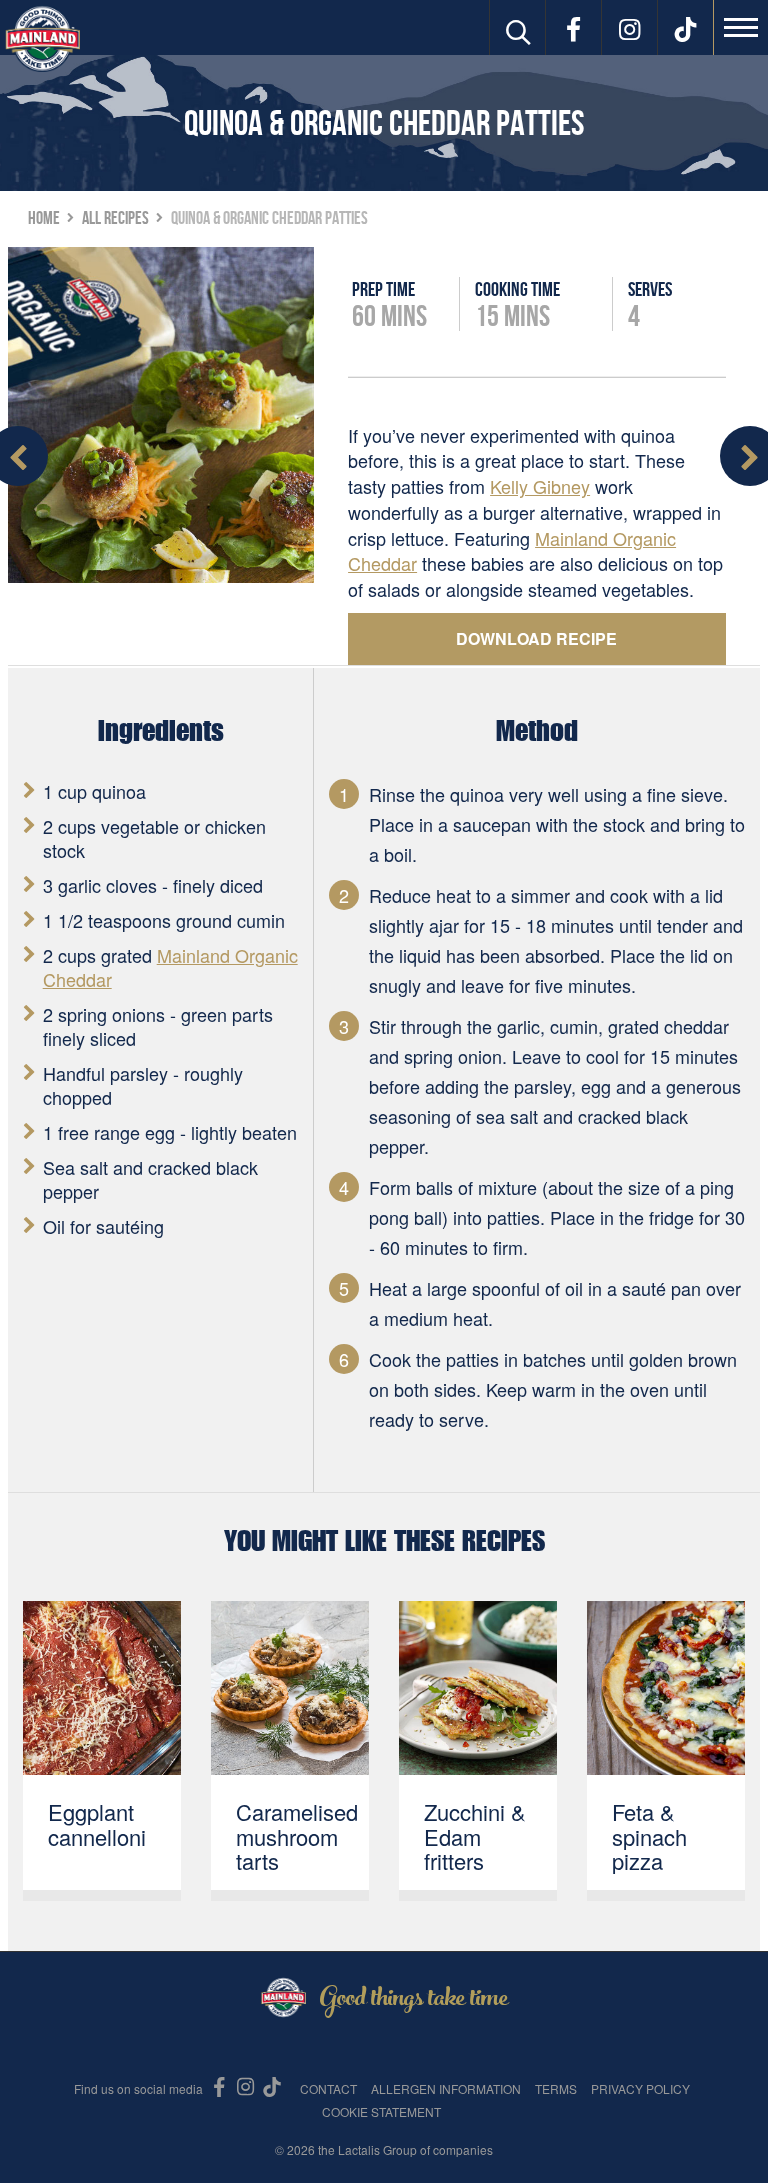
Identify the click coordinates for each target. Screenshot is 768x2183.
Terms (556, 2088)
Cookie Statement (381, 2111)
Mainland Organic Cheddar (170, 967)
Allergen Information (446, 2088)
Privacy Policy (640, 2088)
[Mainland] (42, 38)
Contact (328, 2088)
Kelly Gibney (540, 486)
